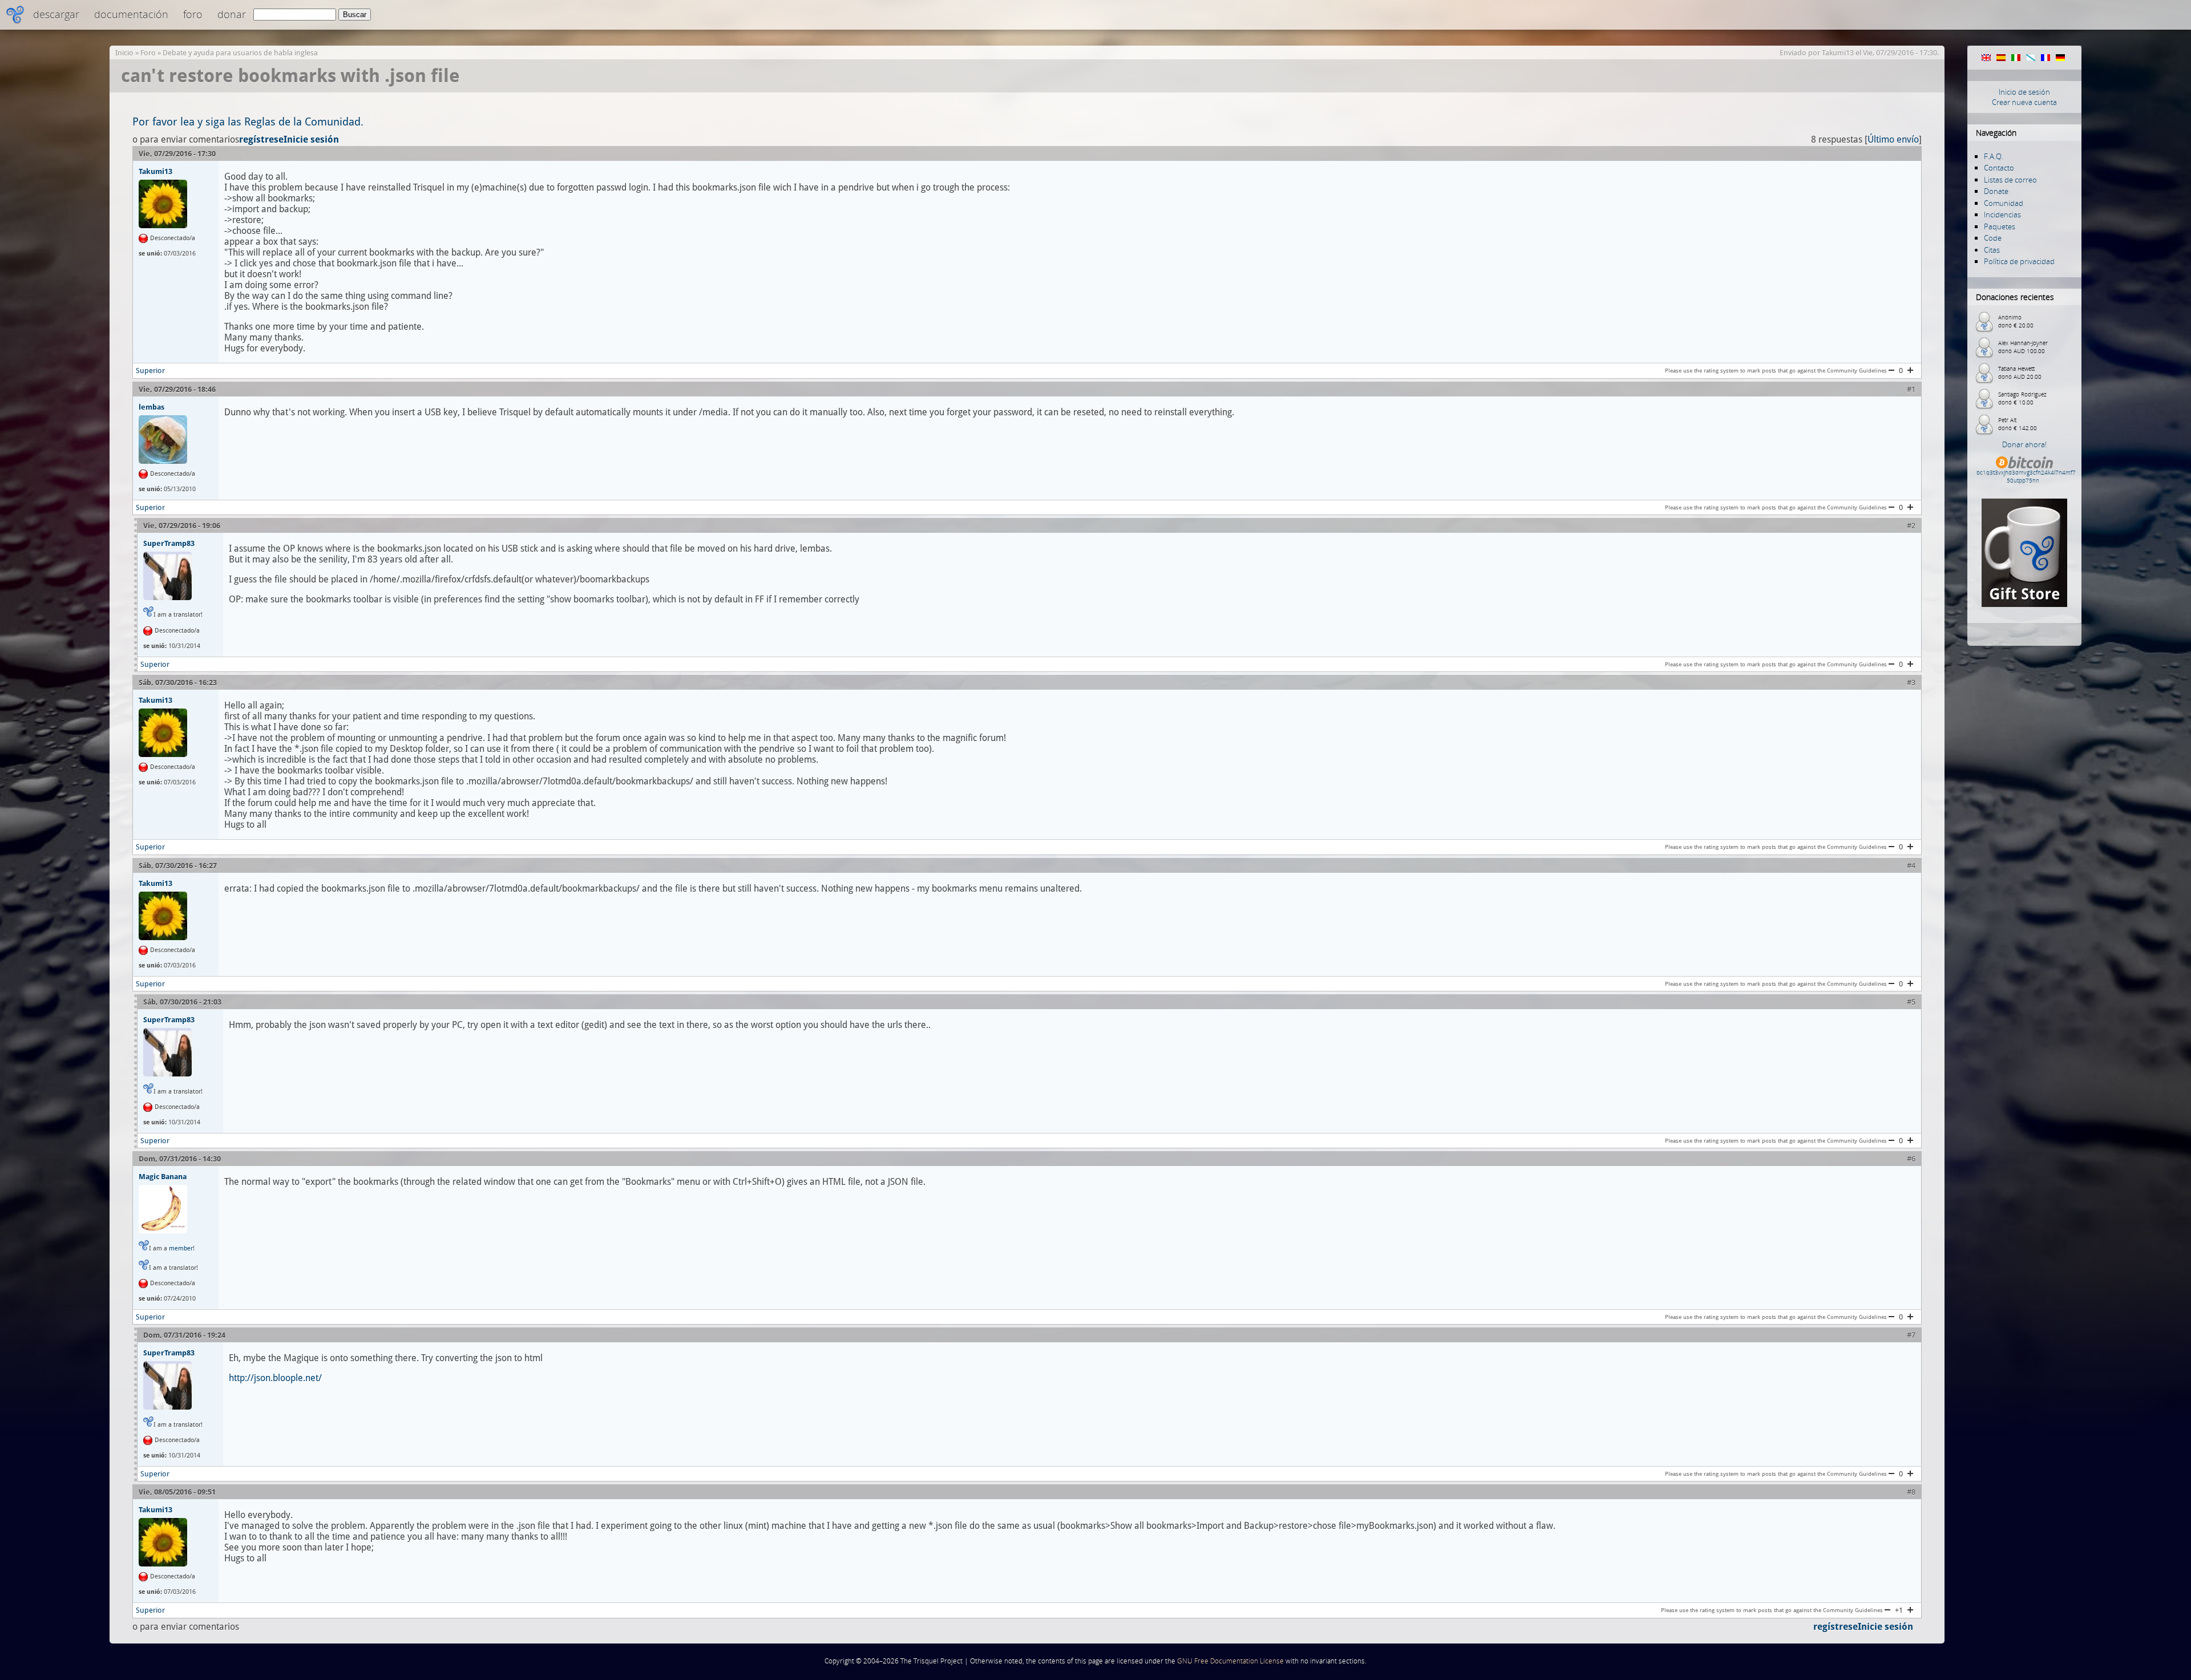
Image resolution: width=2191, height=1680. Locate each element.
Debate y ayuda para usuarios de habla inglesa (240, 53)
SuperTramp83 (169, 543)
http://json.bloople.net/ (275, 1378)
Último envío (1893, 139)
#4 (1911, 866)
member (181, 1248)
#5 (1911, 1002)
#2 (1911, 526)
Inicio (124, 53)
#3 (1911, 683)
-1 (1891, 370)
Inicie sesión (311, 139)
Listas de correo (2010, 180)
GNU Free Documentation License (1230, 1661)
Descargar (56, 14)
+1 (1910, 370)
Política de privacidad (2019, 261)
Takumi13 (1838, 53)
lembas (151, 407)
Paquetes (2000, 226)
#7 (1911, 1335)
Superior (150, 371)
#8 (1911, 1492)
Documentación (131, 14)
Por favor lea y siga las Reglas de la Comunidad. (248, 122)
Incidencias (2002, 214)
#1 (1911, 389)
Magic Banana (163, 1176)
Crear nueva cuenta (2024, 102)
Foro (193, 14)
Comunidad (2004, 203)
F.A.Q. (1994, 156)
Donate (1996, 191)
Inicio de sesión (2024, 92)
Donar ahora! (2024, 444)
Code (1993, 238)
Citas (1992, 250)
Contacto (1999, 168)
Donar (232, 14)
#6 (1911, 1159)
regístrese (261, 139)
